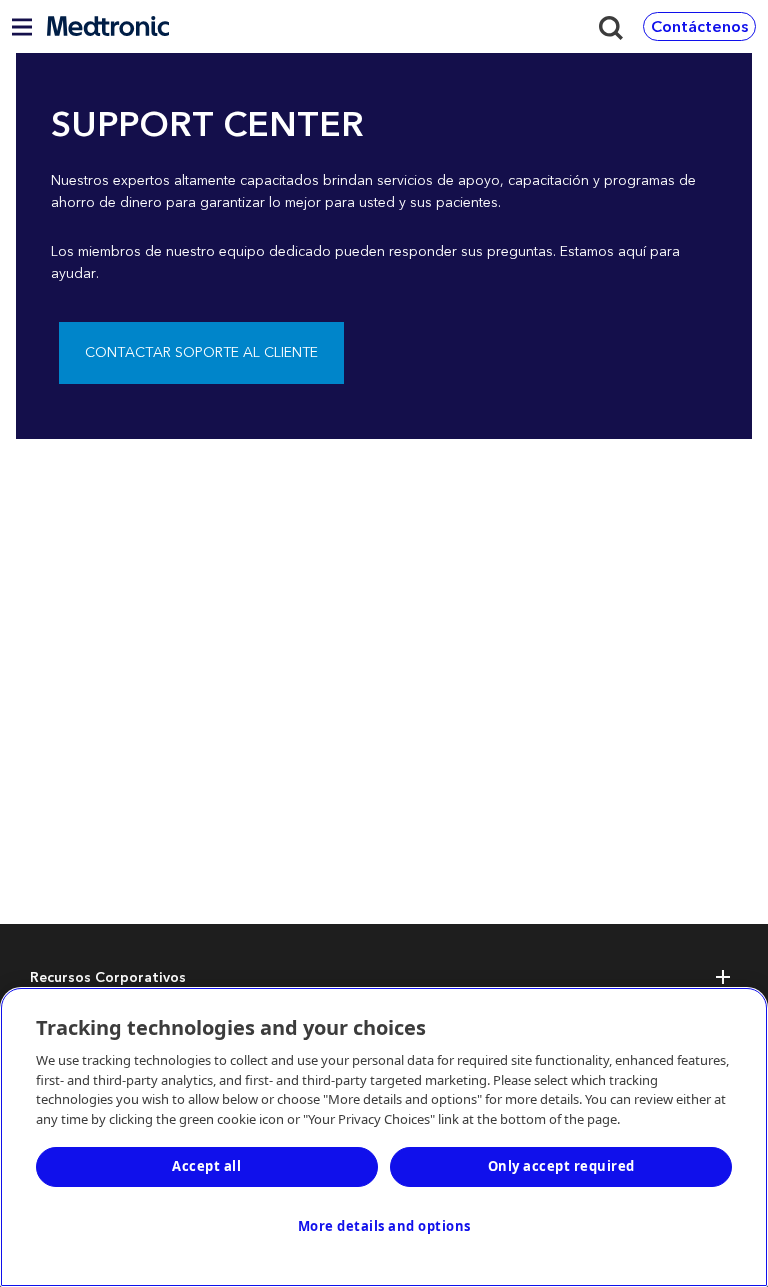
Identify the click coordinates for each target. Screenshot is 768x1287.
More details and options (384, 1226)
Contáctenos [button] (699, 27)
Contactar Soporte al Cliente (201, 353)
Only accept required (561, 1166)
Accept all (206, 1166)
